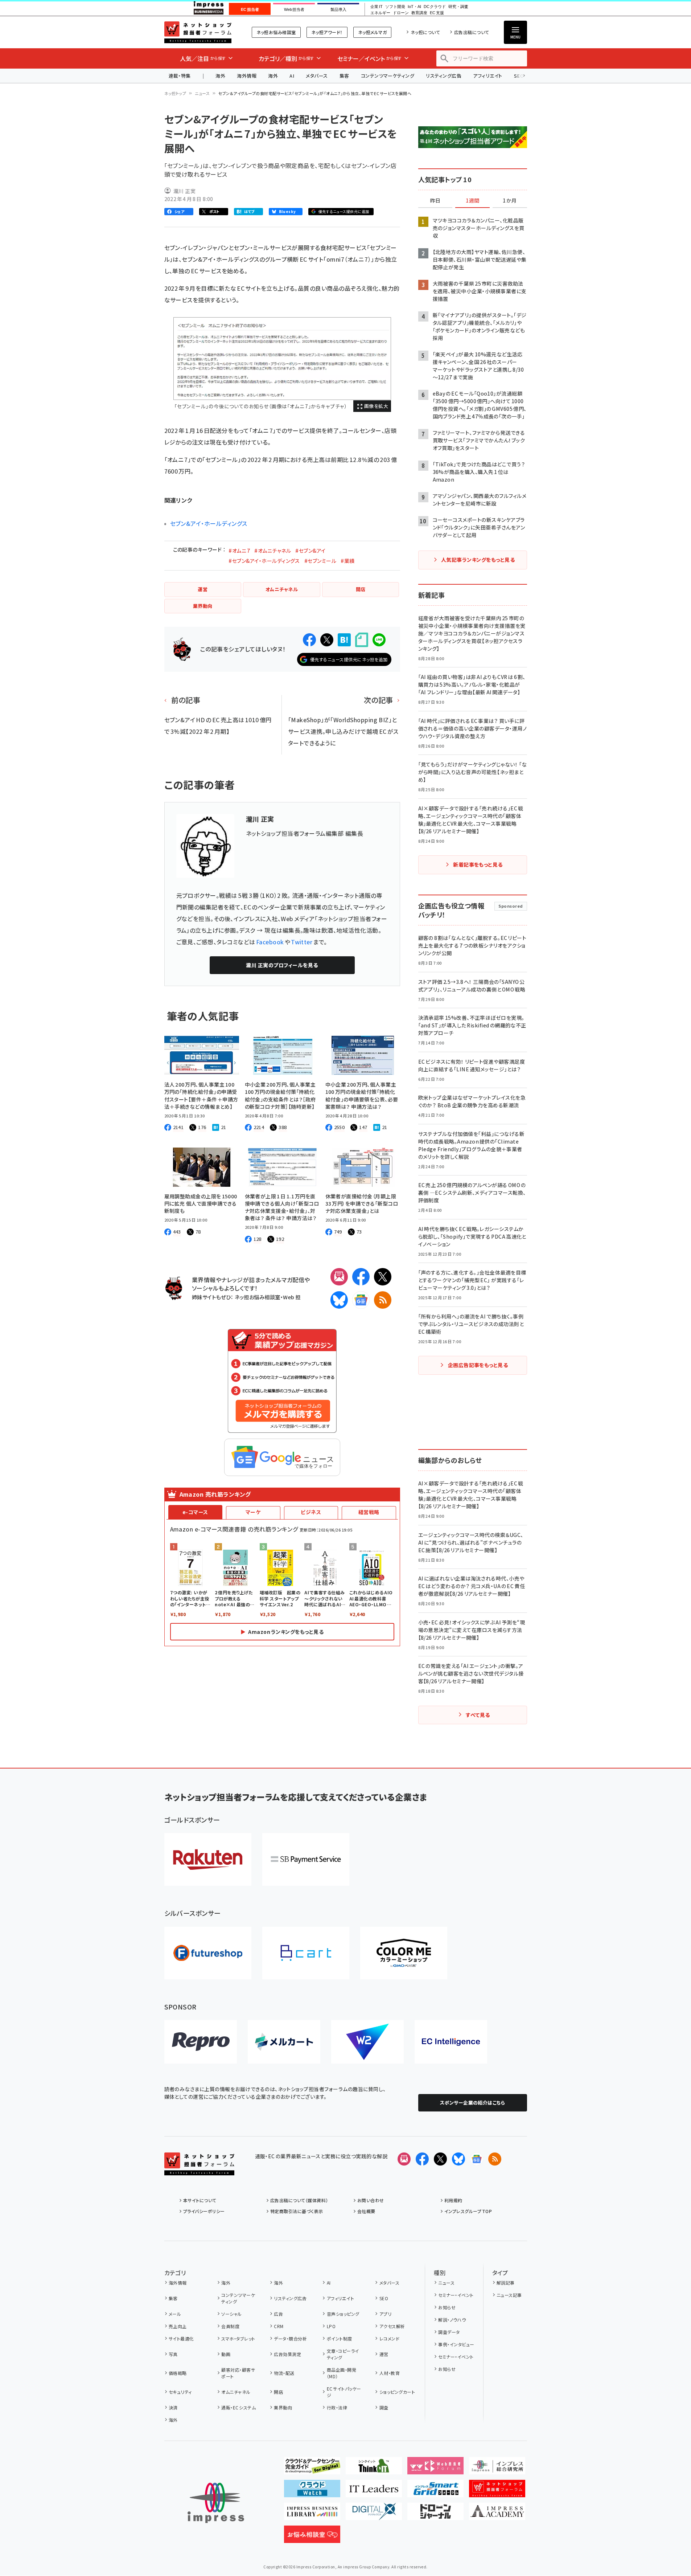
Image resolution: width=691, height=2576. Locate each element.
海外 (220, 76)
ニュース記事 (509, 2295)
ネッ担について (425, 32)
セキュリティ (180, 2392)
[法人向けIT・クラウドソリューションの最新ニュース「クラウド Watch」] (312, 2491)
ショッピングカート (397, 2392)
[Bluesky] (458, 2159)
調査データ (449, 2332)
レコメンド (389, 2338)
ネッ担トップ (175, 93)
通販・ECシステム (238, 2407)
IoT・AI (414, 7)
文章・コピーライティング (343, 2354)
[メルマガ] (339, 1277)
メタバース (317, 76)
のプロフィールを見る (282, 965)
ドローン (401, 13)
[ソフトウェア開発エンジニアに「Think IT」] (374, 2469)
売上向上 (178, 2326)
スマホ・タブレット (238, 2338)
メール (175, 2314)
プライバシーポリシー (204, 2211)
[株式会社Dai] (306, 1953)
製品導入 (338, 9)
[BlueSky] (339, 1300)
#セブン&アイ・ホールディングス (264, 561)
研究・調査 (458, 7)
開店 (278, 2392)
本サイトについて (200, 2200)
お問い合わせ (371, 2200)
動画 (226, 2354)
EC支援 (437, 13)
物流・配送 (284, 2373)
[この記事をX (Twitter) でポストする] (327, 640)
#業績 (347, 561)
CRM (279, 2326)
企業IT (376, 7)
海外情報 (247, 76)
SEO (384, 2298)
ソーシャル (231, 2314)
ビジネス (311, 1512)
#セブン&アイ (310, 551)
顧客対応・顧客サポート (238, 2373)
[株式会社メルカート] (284, 2042)
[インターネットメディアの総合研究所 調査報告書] (497, 2469)
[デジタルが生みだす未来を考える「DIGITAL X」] (374, 2514)
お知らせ (447, 2307)
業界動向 (283, 2407)
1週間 (473, 201)
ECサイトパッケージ (344, 2392)
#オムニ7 (239, 551)
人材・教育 (390, 2373)
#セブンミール (320, 561)
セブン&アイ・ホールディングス (209, 523)
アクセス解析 (392, 2326)
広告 (278, 2314)
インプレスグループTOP (468, 2211)
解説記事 (506, 2283)
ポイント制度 (339, 2338)
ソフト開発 (395, 7)
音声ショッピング (343, 2314)
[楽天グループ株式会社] (208, 1859)
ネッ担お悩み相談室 (276, 32)
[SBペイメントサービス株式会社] (306, 1859)
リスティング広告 (444, 76)
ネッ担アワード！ (327, 32)
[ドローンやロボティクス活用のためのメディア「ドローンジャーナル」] (435, 2514)
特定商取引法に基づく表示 (297, 2211)
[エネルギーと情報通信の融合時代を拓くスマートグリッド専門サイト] (435, 2491)
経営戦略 (369, 1512)
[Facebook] (361, 1277)
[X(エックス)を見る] (440, 2159)
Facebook (270, 942)
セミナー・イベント (456, 2295)
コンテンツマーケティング (388, 76)
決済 (173, 2407)
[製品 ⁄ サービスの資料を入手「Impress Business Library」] (312, 2514)
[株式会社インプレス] (216, 2503)
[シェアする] (309, 640)
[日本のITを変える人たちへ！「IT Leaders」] (374, 2491)
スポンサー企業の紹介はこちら (473, 2103)
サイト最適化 (181, 2338)
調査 (384, 2407)
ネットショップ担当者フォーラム (198, 32)
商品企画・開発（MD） (342, 2373)
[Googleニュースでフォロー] (477, 2159)
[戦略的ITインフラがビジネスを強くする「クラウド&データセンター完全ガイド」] (312, 2469)
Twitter (302, 942)
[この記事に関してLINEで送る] (379, 640)
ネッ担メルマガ (372, 32)
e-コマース (195, 1512)
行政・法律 (337, 2407)
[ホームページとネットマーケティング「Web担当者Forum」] (435, 2469)
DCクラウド (435, 7)
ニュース (202, 93)
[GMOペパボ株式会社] (404, 1953)
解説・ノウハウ (452, 2320)
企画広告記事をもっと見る (478, 1365)
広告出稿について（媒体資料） (299, 2200)
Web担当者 (294, 9)
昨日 (435, 201)
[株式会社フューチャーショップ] (208, 1953)
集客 (344, 76)
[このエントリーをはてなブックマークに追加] (344, 640)
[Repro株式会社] (201, 2042)
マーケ (253, 1512)
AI (292, 76)
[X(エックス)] (383, 1277)
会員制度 (230, 2326)
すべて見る (478, 1715)
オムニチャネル (236, 2392)
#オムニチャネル (273, 551)
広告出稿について (472, 32)
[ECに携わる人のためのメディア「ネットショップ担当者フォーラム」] (497, 2491)
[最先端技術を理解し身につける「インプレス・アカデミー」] (497, 2514)
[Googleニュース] (361, 1300)
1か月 (510, 201)
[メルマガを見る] (404, 2159)
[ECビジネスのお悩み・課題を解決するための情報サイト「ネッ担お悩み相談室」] (312, 2537)
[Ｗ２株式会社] (367, 2042)
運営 (384, 2354)
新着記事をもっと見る (478, 864)
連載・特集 (180, 76)
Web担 (292, 1297)
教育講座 (419, 13)
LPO (331, 2326)
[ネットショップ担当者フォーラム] (199, 2170)
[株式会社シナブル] (451, 2042)
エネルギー (380, 13)
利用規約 (453, 2200)
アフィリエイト (488, 76)
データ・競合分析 (290, 2338)
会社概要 (366, 2211)
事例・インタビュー (456, 2344)
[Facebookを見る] (422, 2159)
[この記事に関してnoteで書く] (362, 640)
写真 (173, 2354)
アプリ (385, 2314)
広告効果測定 (287, 2354)
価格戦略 (178, 2373)
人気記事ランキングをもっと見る (478, 560)
